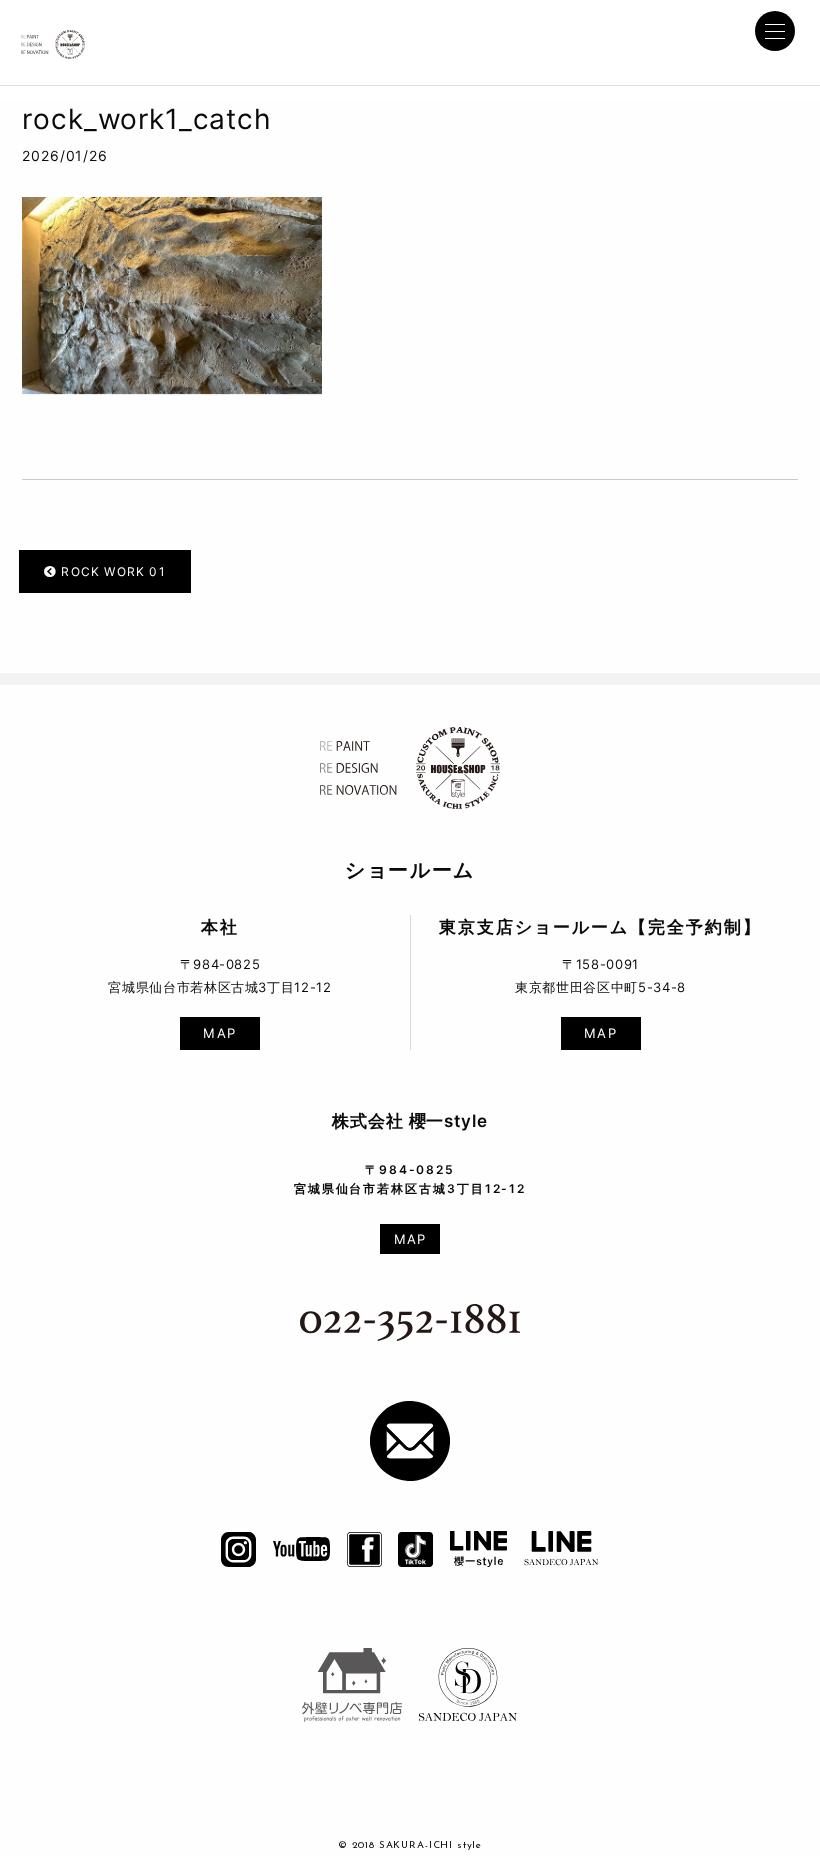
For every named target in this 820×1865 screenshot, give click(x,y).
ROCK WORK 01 (111, 571)
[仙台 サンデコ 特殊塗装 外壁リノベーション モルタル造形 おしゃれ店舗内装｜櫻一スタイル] (53, 39)
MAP (220, 1033)
